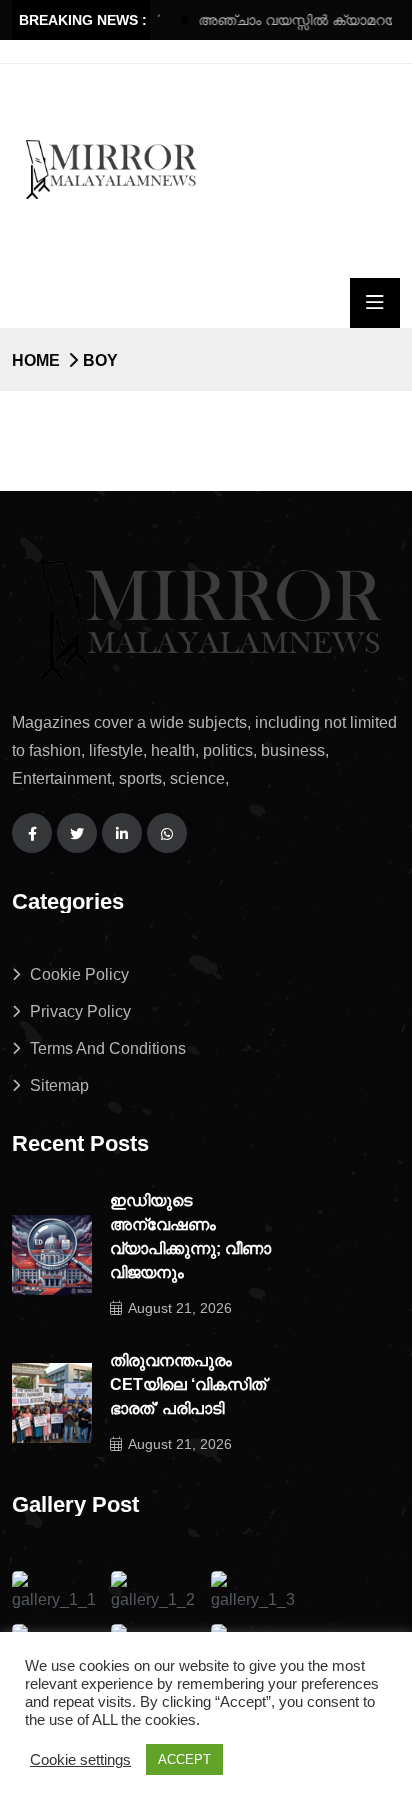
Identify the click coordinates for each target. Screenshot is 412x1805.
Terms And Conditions (108, 1048)
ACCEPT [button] (184, 1759)
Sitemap (59, 1085)
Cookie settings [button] (80, 1760)
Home (36, 360)
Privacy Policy (80, 1011)
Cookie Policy (79, 974)
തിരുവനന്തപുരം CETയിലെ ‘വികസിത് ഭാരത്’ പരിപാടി (188, 1384)
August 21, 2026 (180, 1308)
